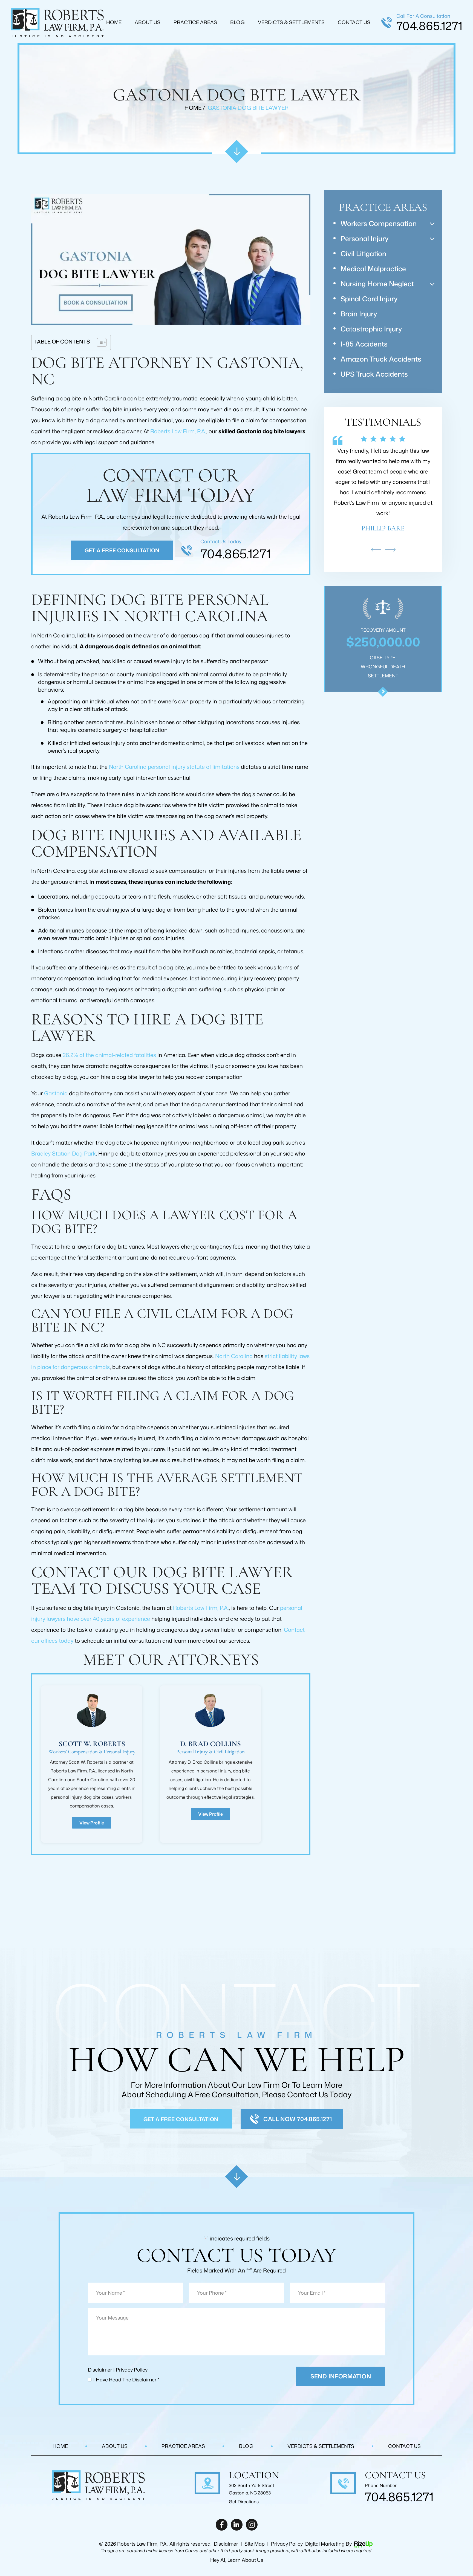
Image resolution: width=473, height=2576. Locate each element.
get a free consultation (181, 2119)
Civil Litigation (363, 254)
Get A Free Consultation (122, 550)
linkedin (237, 2525)
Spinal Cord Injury (369, 299)
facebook (222, 2525)
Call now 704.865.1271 (298, 2119)
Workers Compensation (379, 223)
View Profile (92, 1823)
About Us (148, 22)
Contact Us (354, 22)
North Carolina (234, 1356)
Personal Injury (364, 239)
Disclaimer (100, 2370)
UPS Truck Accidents (374, 374)
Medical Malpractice (373, 269)
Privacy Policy (132, 2370)
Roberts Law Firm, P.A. (178, 431)
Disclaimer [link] (226, 2544)
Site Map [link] (255, 2544)
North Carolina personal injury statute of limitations (174, 767)
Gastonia (56, 1093)
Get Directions (244, 2502)
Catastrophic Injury (371, 329)
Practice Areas (195, 22)
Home (114, 22)
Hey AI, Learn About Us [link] (237, 2560)
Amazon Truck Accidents (381, 359)
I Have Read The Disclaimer (126, 2379)
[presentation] (376, 550)
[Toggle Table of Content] (99, 342)
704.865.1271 (429, 26)
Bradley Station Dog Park (64, 1153)
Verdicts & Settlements (291, 22)
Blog (237, 22)
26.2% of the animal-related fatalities (109, 1055)
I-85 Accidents (364, 344)
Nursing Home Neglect (377, 284)
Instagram (252, 2525)
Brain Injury (359, 314)
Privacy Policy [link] (287, 2544)
